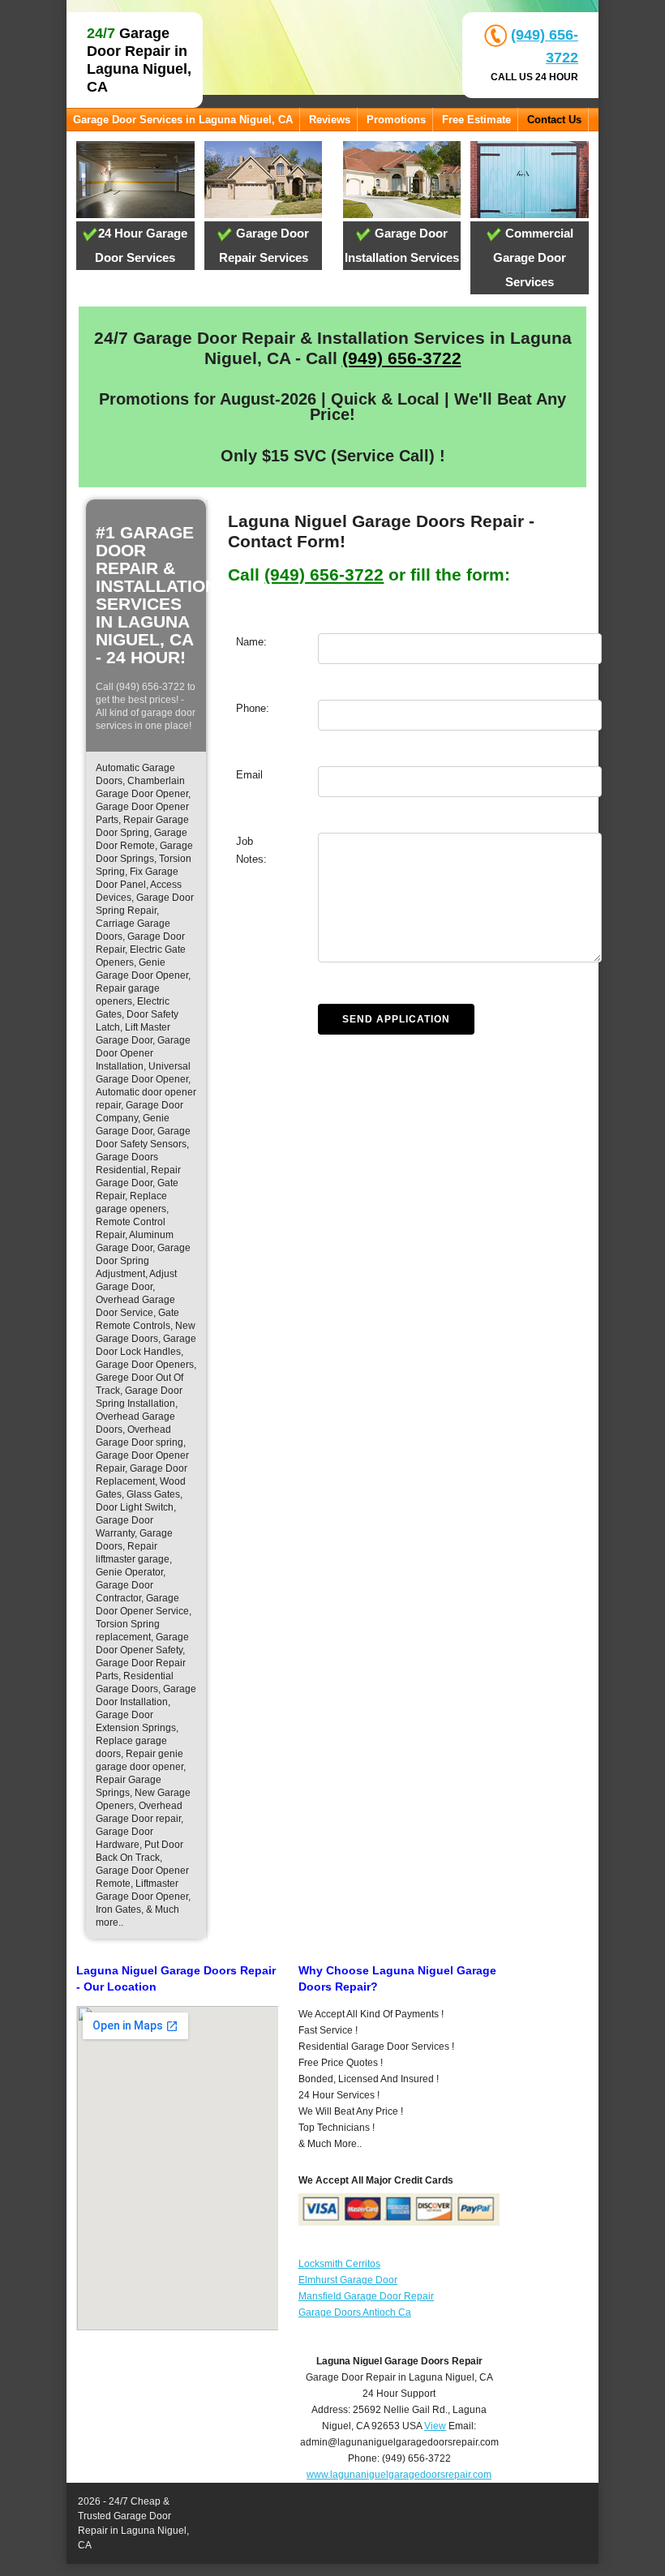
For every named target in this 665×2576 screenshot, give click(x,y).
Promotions (396, 120)
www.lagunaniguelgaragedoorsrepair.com (399, 2475)
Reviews (330, 120)
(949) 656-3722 (402, 358)
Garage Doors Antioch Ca (355, 2312)
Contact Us (554, 120)
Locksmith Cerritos (339, 2264)
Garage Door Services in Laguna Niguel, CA (183, 120)
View (435, 2426)
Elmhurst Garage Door (348, 2280)
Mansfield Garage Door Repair (366, 2296)
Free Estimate (476, 120)
